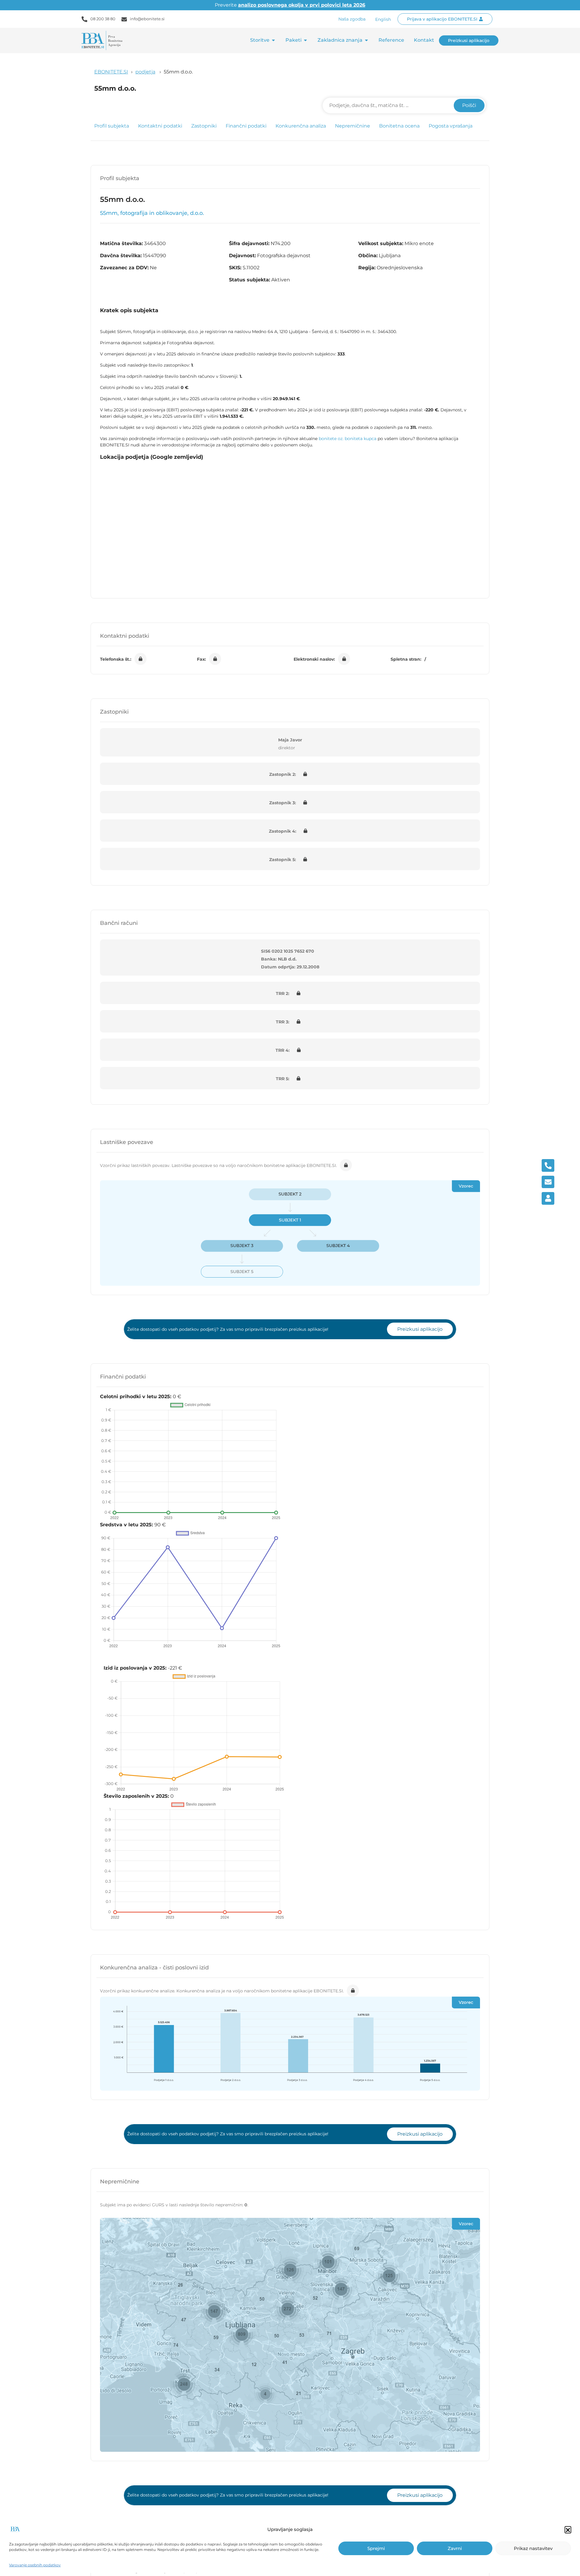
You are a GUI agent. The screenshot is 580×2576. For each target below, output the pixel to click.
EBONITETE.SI (111, 72)
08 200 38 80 (103, 19)
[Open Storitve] (273, 40)
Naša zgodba (352, 19)
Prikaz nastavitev (533, 2548)
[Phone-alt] (548, 1165)
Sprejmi (376, 2548)
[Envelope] (548, 1182)
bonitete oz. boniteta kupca (348, 439)
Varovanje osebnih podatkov (35, 2565)
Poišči (469, 105)
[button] (568, 2529)
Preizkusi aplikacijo (420, 1329)
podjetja (145, 72)
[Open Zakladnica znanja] (366, 40)
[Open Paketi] (305, 40)
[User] (548, 1198)
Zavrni (455, 2548)
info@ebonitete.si (147, 19)
